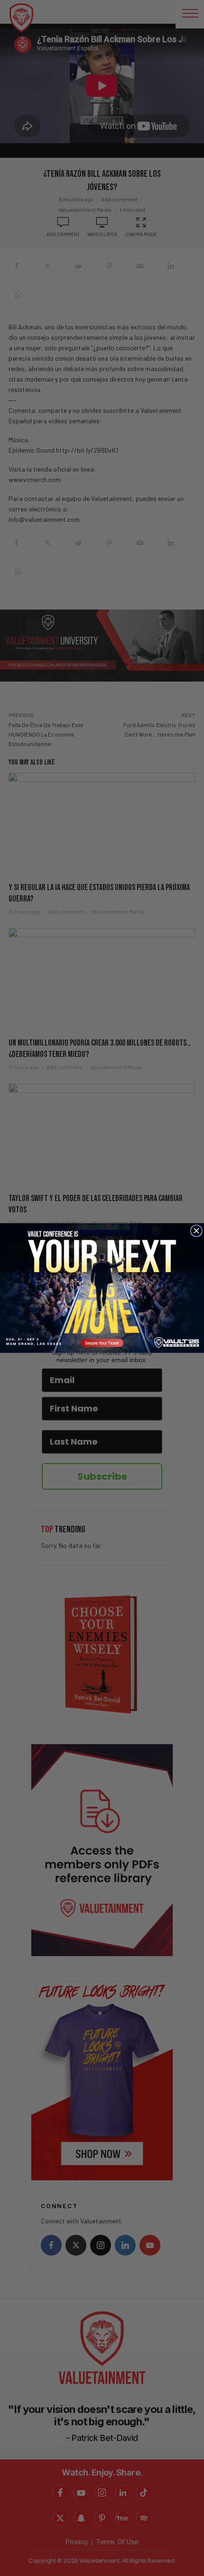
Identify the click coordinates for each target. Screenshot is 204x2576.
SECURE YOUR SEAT (102, 1288)
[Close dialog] (196, 1231)
